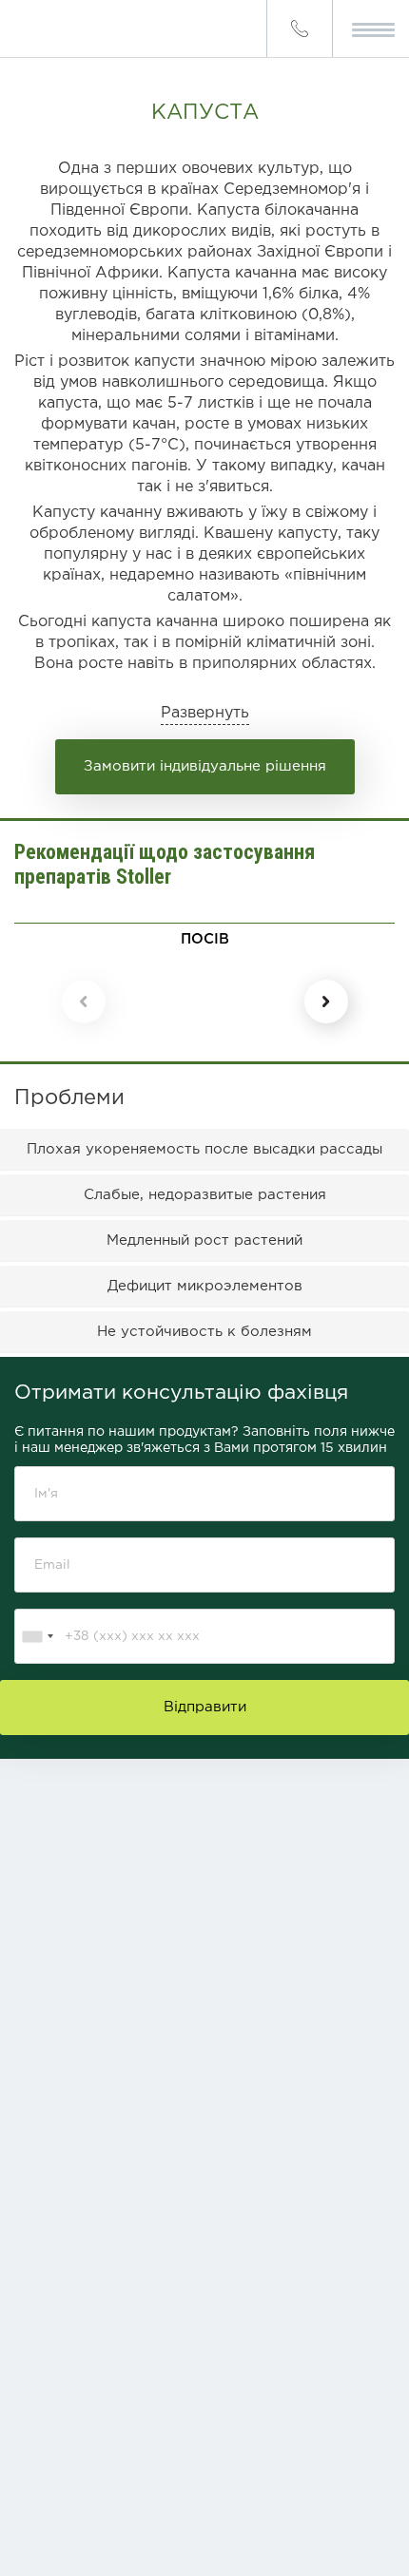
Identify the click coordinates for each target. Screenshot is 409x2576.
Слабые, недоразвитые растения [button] (205, 1195)
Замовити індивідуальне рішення (205, 766)
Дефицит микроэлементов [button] (205, 1286)
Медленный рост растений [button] (204, 1240)
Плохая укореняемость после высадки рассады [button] (204, 1149)
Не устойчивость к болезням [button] (204, 1332)
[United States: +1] (37, 1636)
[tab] (204, 1149)
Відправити (205, 1707)
